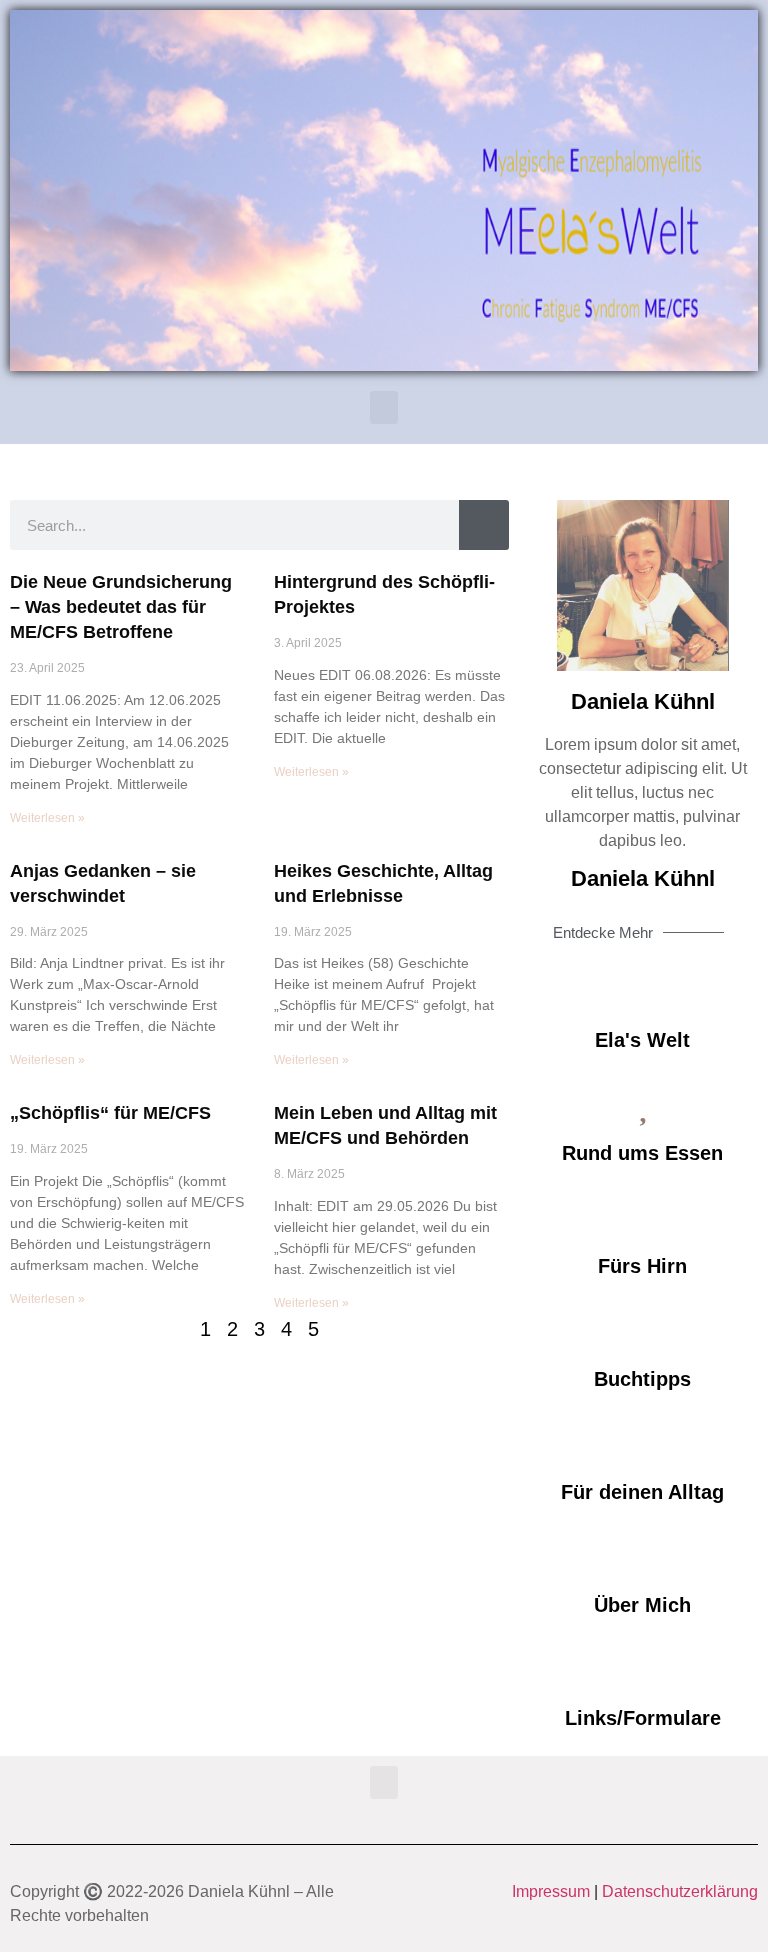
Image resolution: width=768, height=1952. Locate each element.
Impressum (551, 1891)
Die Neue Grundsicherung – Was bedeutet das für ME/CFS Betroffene (121, 607)
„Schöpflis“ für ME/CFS (110, 1113)
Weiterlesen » (47, 818)
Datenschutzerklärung (680, 1891)
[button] (384, 407)
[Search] (484, 525)
